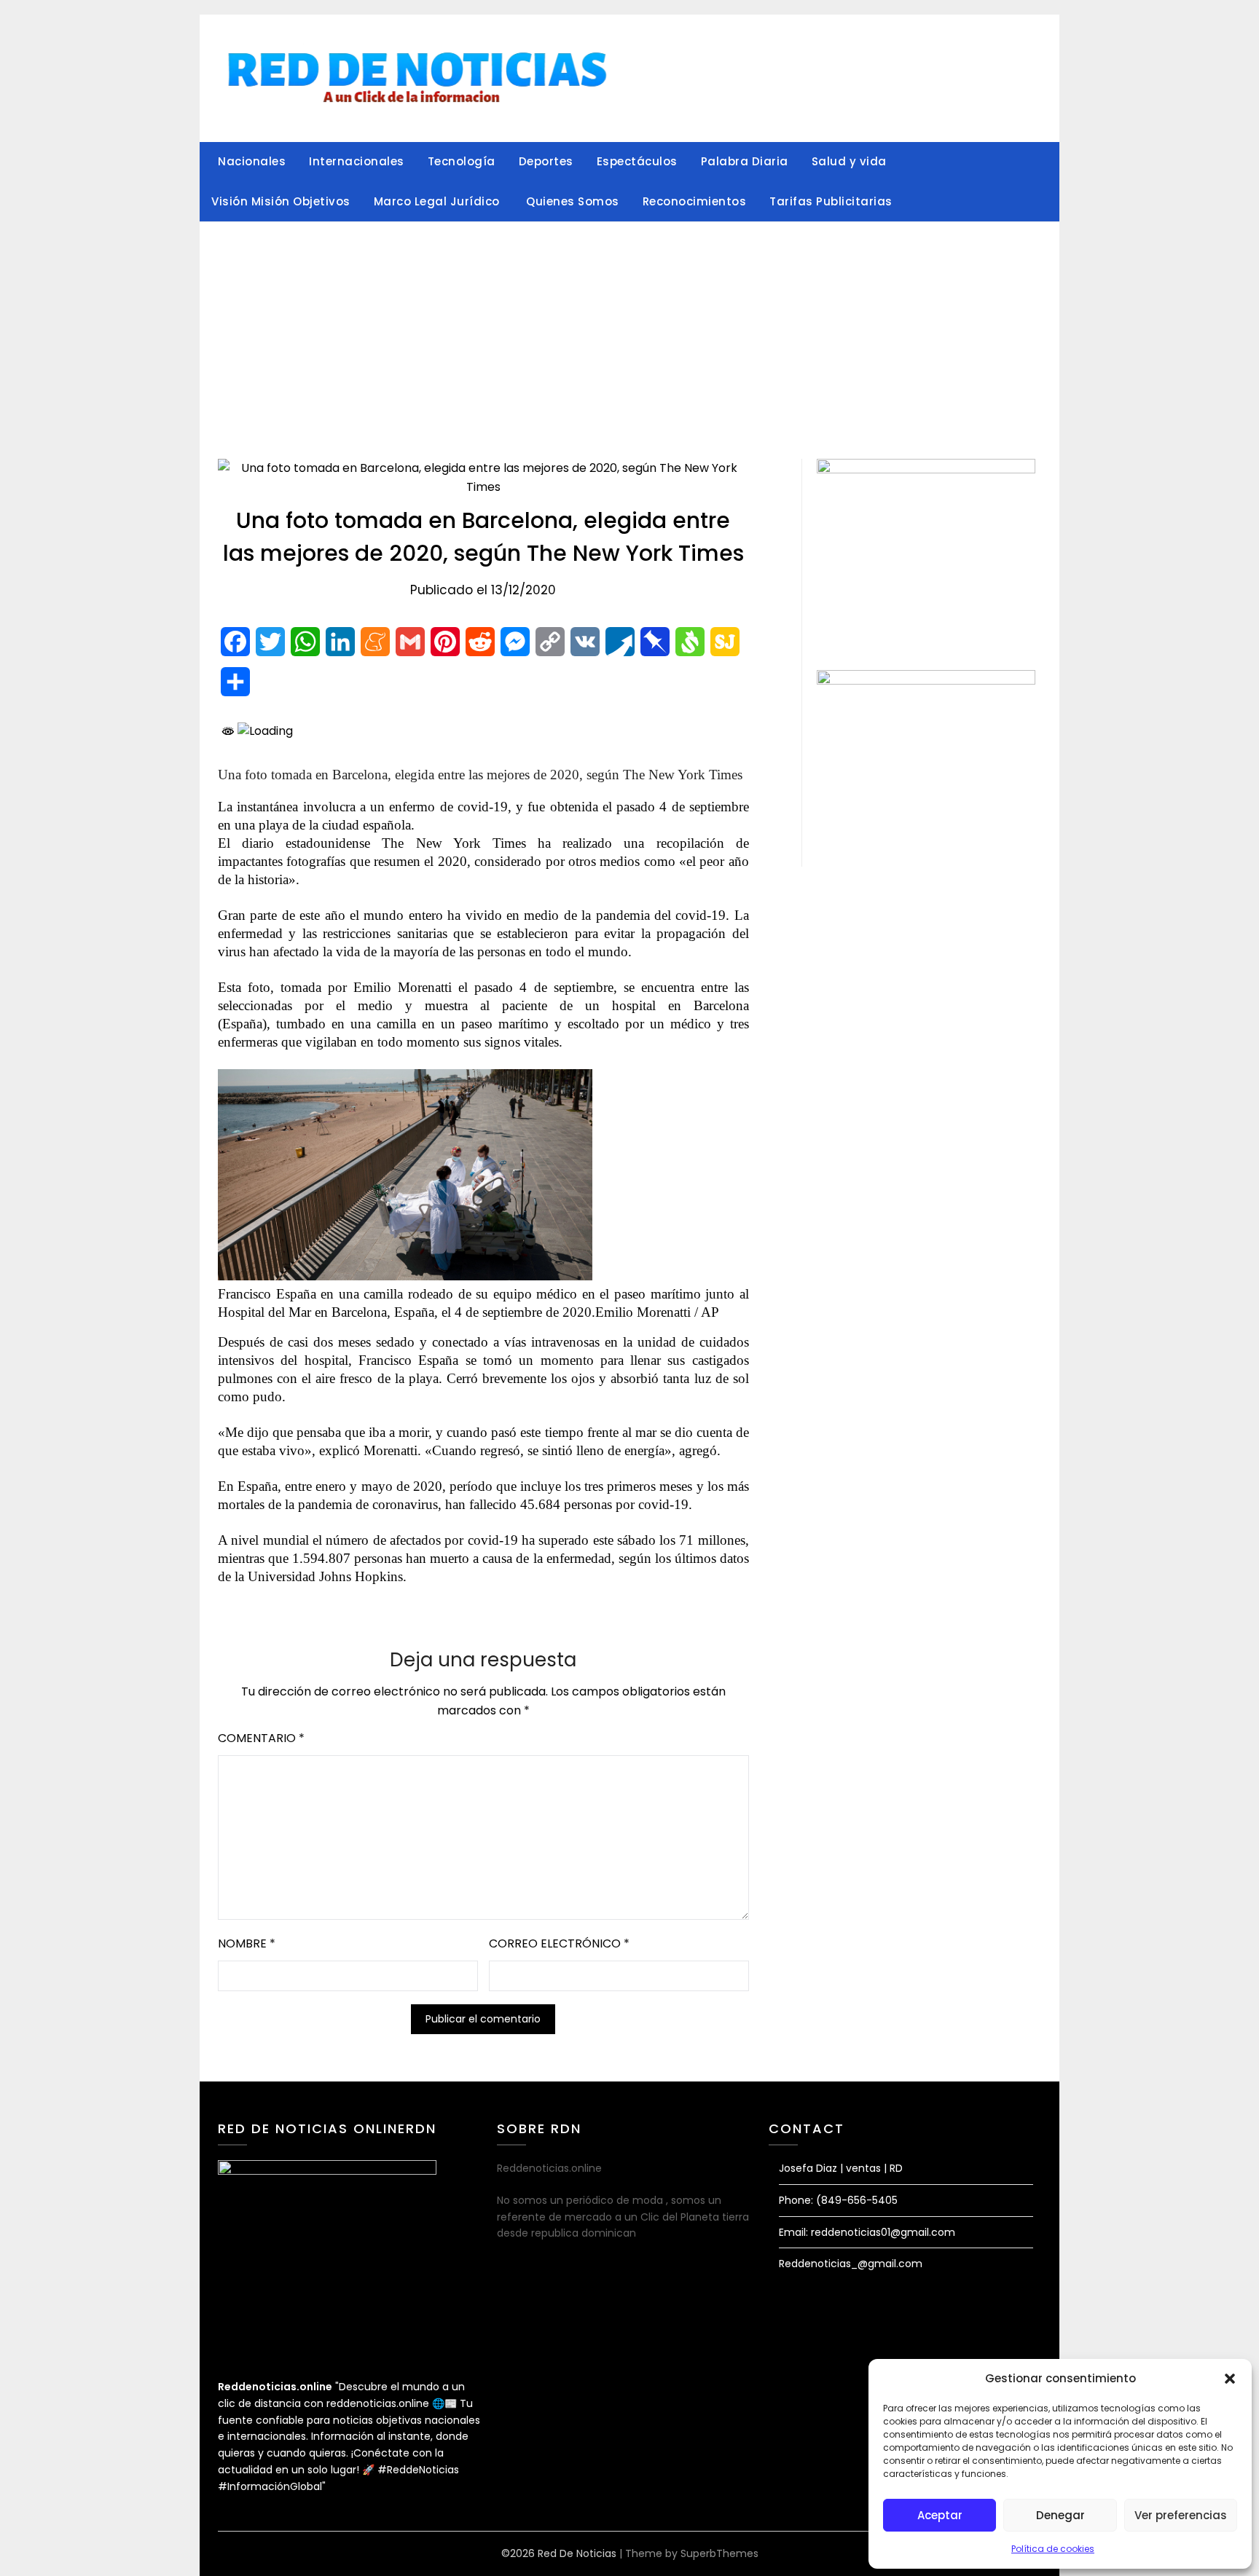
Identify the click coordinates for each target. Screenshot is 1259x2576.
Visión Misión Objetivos (281, 201)
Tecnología (462, 161)
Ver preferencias (1181, 2515)
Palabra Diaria (745, 161)
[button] (1230, 2379)
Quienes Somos (573, 201)
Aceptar (940, 2515)
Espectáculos (637, 161)
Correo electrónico (559, 2032)
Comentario (261, 1826)
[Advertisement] (629, 331)
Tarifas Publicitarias (831, 201)
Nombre (247, 2032)
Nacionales (252, 161)
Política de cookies (1053, 2549)
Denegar (1060, 2515)
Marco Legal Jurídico (439, 201)
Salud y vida (849, 161)
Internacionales (357, 161)
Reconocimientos (695, 201)
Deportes (546, 161)
